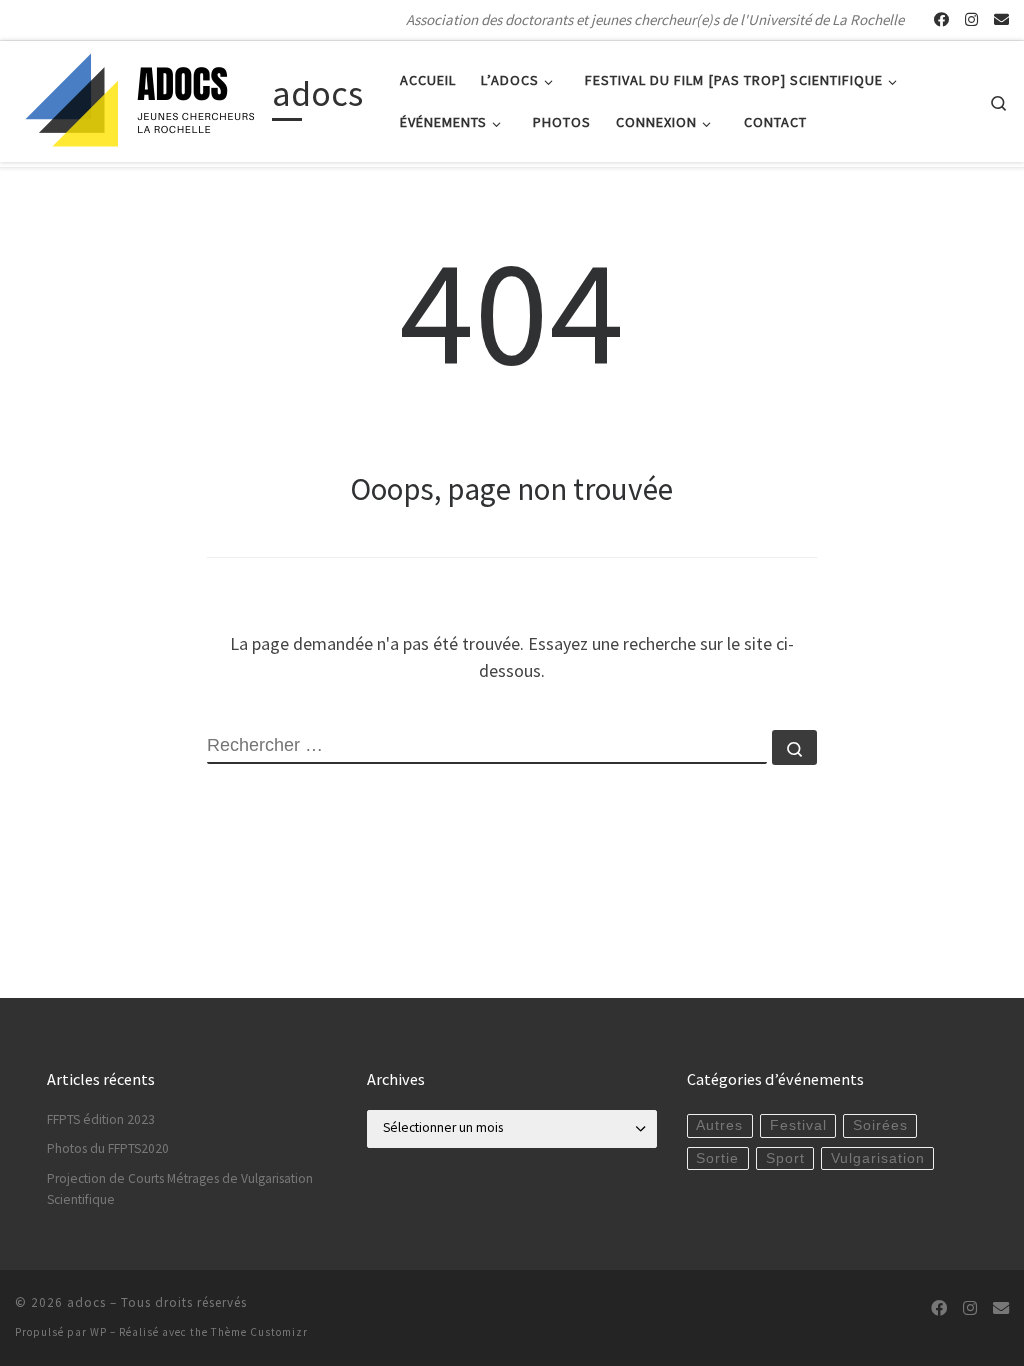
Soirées (880, 1125)
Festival (798, 1125)
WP (98, 1332)
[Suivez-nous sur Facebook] (941, 19)
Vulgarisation (878, 1158)
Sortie (717, 1158)
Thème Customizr (259, 1332)
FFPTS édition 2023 (101, 1119)
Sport (785, 1158)
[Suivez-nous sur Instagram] (971, 19)
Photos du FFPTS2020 (108, 1148)
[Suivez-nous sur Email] (1001, 19)
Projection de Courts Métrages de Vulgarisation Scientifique (180, 1189)
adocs (86, 1302)
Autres (719, 1125)
